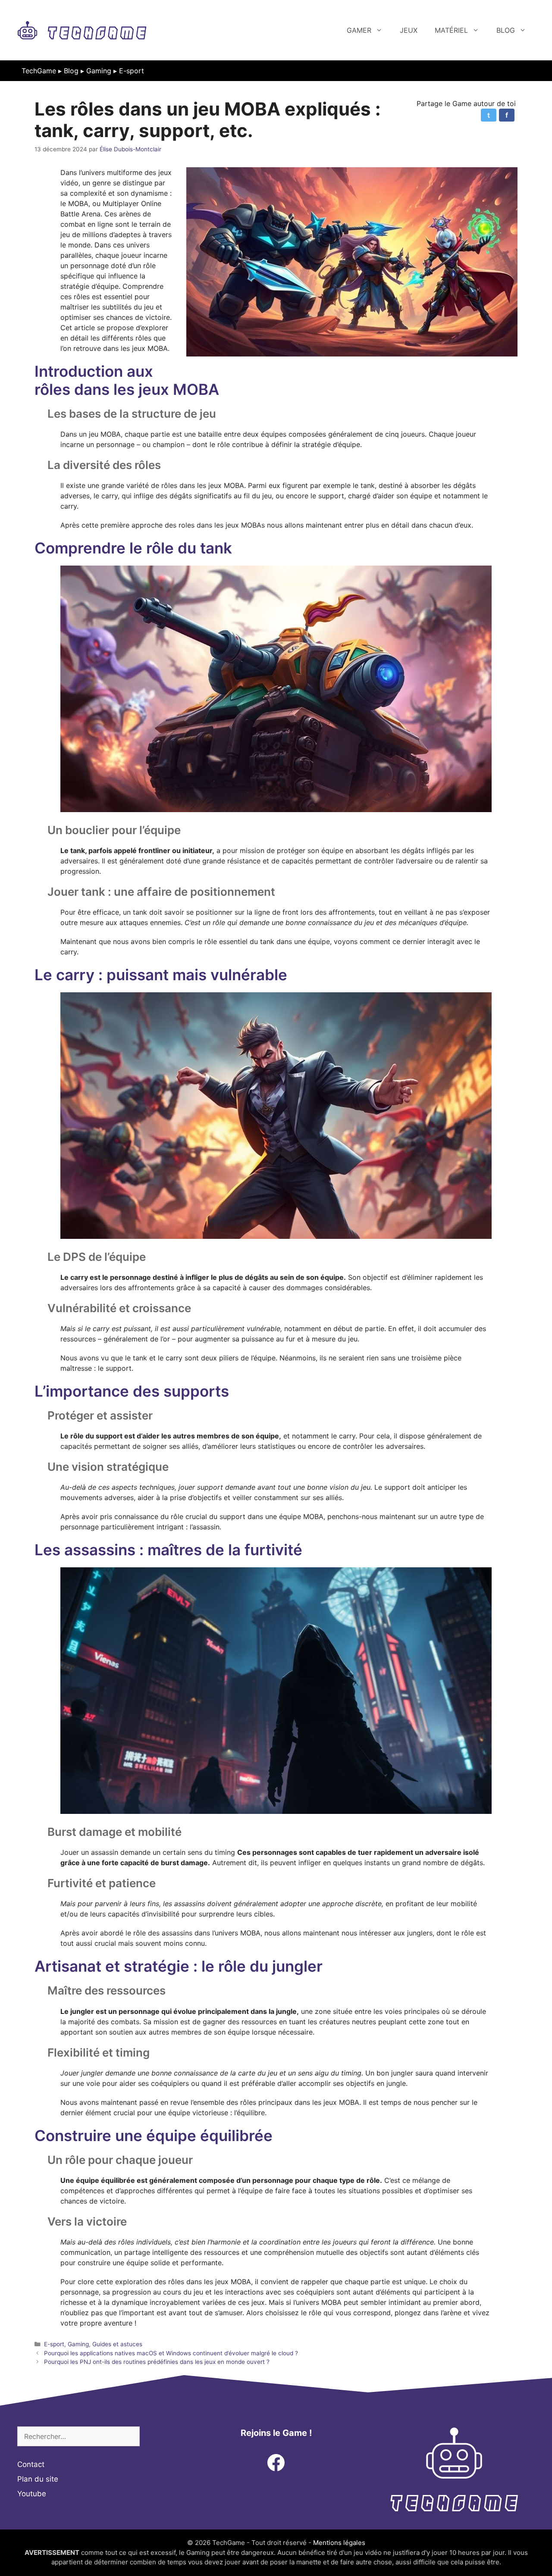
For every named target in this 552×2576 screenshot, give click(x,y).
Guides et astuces (117, 2344)
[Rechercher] (152, 2436)
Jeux (409, 30)
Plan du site (38, 2479)
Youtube (32, 2494)
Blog (506, 30)
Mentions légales (339, 2543)
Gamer (359, 30)
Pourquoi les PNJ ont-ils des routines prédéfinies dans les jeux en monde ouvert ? (157, 2362)
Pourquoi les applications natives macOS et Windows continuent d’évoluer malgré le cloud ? (171, 2353)
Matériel (451, 30)
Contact (31, 2464)
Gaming (99, 71)
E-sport (132, 71)
